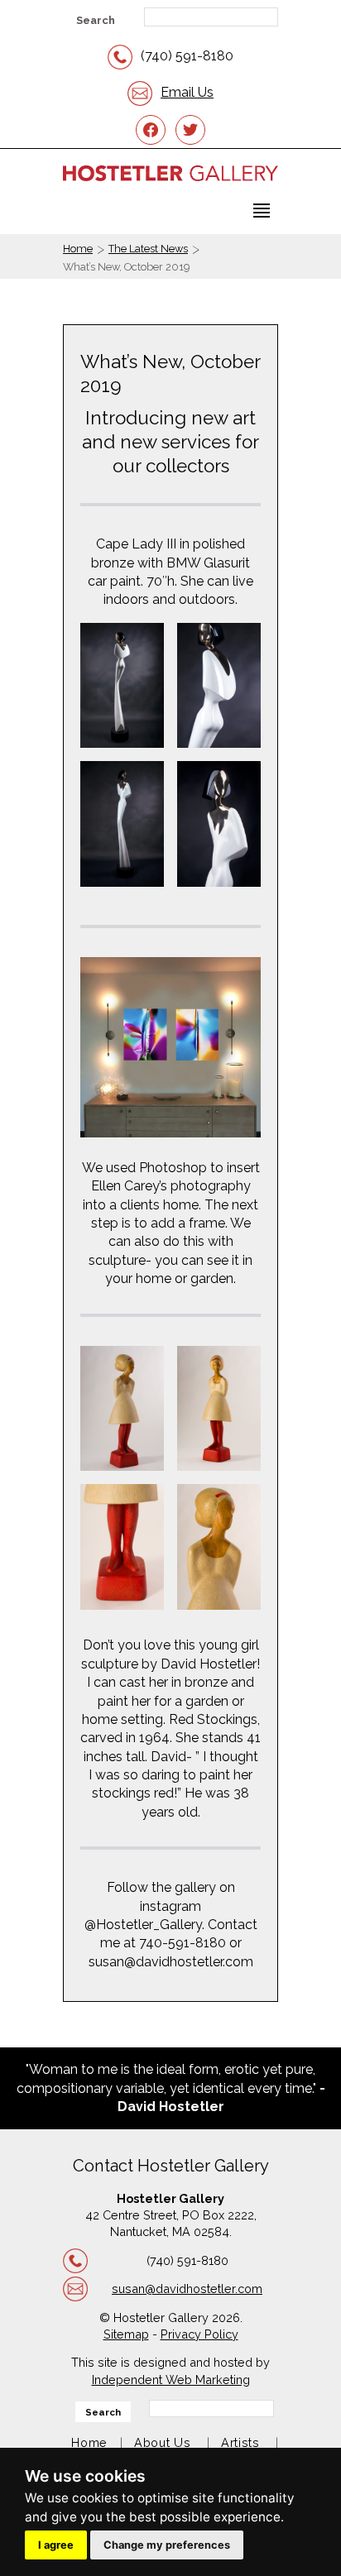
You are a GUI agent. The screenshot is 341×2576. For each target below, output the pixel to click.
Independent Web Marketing (171, 2380)
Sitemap (126, 2334)
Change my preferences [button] (167, 2545)
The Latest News (148, 249)
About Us (163, 2442)
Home (78, 249)
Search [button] (96, 20)
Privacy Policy (199, 2334)
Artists (240, 2442)
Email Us (187, 92)
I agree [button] (56, 2545)
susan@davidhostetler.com (187, 2289)
